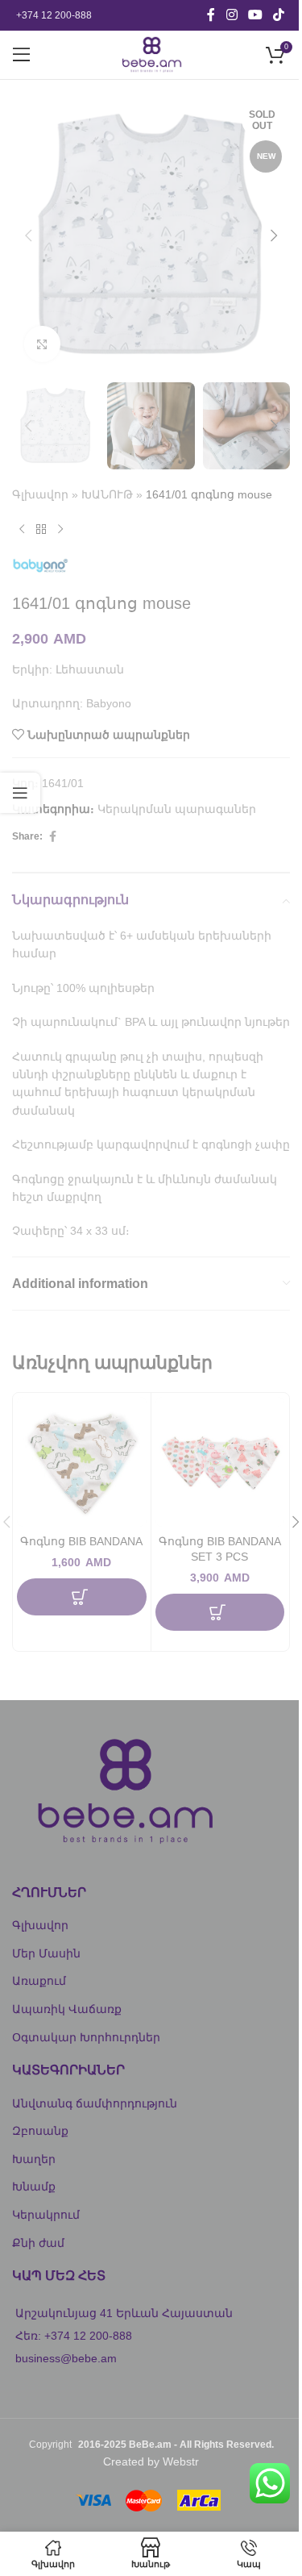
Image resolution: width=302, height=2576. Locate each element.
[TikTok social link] (279, 15)
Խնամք (34, 2186)
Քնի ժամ (38, 2243)
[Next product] (60, 530)
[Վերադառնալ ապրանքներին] (41, 530)
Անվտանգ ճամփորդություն (95, 2103)
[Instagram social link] (232, 15)
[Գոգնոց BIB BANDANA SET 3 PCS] (220, 1462)
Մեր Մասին (46, 1953)
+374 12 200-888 (54, 15)
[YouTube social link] (255, 15)
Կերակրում (46, 2215)
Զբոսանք (40, 2131)
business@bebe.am (66, 2358)
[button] (28, 236)
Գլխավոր (40, 494)
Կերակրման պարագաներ (177, 809)
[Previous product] (22, 530)
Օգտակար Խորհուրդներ (86, 2037)
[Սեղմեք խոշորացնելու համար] (42, 344)
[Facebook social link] (211, 15)
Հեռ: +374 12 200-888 (74, 2336)
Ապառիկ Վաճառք (67, 2009)
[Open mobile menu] (22, 55)
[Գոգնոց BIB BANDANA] (82, 1462)
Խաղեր (34, 2159)
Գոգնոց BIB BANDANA (81, 1541)
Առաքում (39, 1981)
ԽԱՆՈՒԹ (107, 494)
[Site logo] (151, 54)
